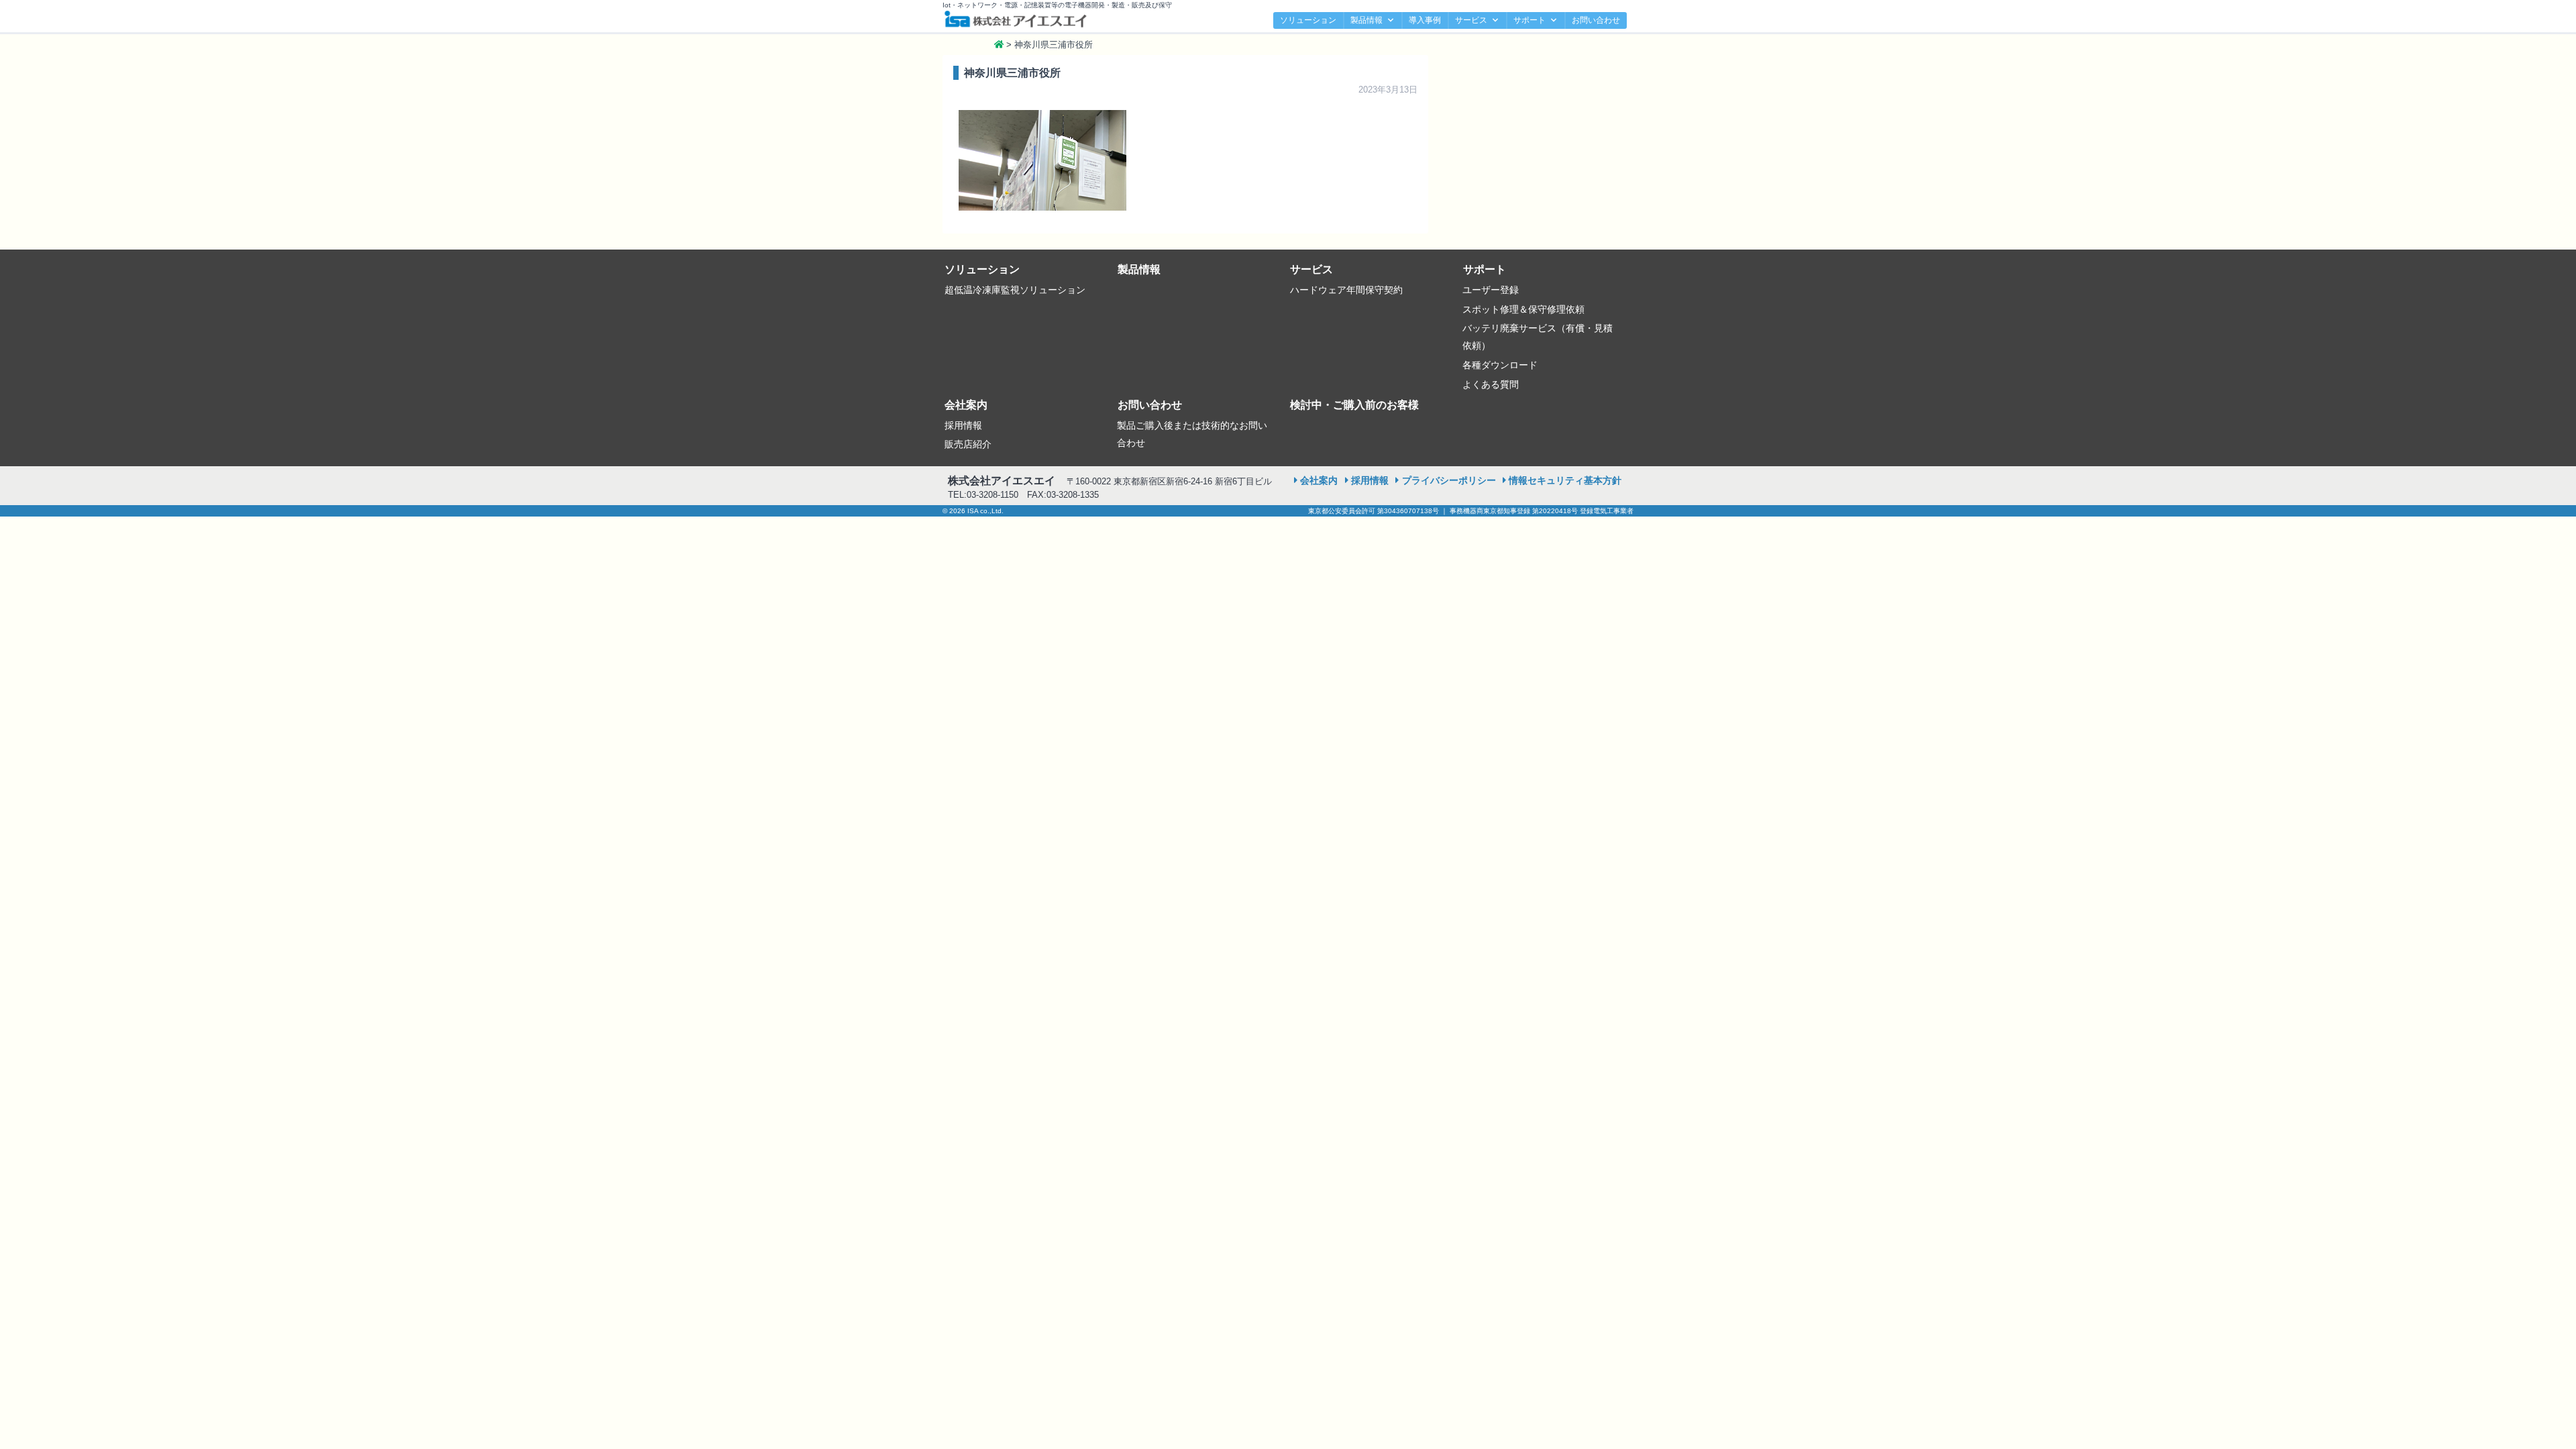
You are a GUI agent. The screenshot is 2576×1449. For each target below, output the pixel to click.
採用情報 (963, 425)
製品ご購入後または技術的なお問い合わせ (1192, 434)
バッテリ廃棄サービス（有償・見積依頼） (1538, 337)
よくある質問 (1491, 384)
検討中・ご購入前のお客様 (1354, 405)
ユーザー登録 (1491, 290)
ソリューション (1308, 20)
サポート (1529, 20)
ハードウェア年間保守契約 (1346, 290)
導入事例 (1425, 20)
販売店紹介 (968, 444)
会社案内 (966, 405)
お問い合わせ (1596, 20)
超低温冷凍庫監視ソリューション (1015, 290)
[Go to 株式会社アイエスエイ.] (999, 45)
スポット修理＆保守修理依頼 (1523, 309)
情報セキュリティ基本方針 (1565, 480)
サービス (1471, 20)
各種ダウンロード (1500, 365)
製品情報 (1366, 20)
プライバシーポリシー (1449, 480)
